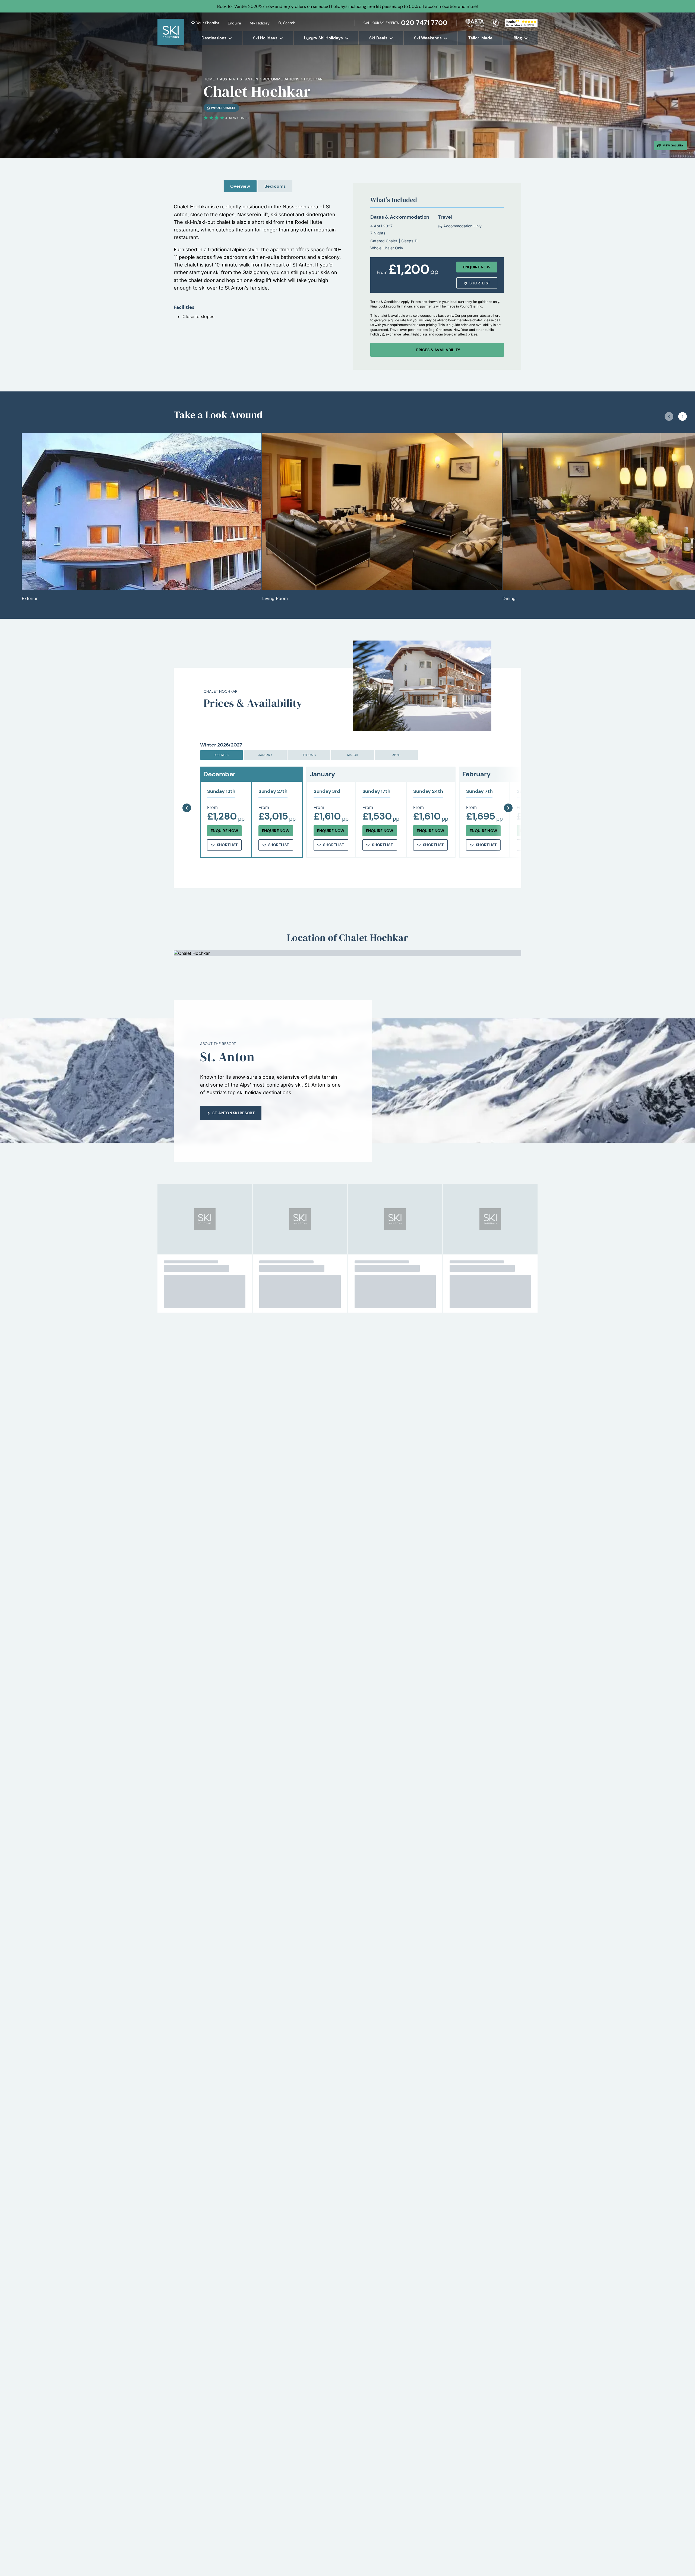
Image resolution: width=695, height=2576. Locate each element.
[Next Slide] (508, 794)
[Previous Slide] (187, 794)
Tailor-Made (480, 38)
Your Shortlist (208, 23)
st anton (249, 79)
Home (209, 79)
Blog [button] (518, 38)
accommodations (281, 79)
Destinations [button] (214, 38)
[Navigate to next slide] (683, 416)
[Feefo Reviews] (521, 22)
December (222, 755)
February (309, 755)
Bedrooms (275, 186)
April (396, 755)
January (265, 755)
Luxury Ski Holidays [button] (323, 38)
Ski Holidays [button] (265, 38)
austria (227, 79)
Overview (240, 186)
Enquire (234, 23)
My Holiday (260, 23)
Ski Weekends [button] (428, 38)
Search (289, 23)
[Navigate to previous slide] (669, 416)
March (353, 755)
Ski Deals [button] (378, 38)
